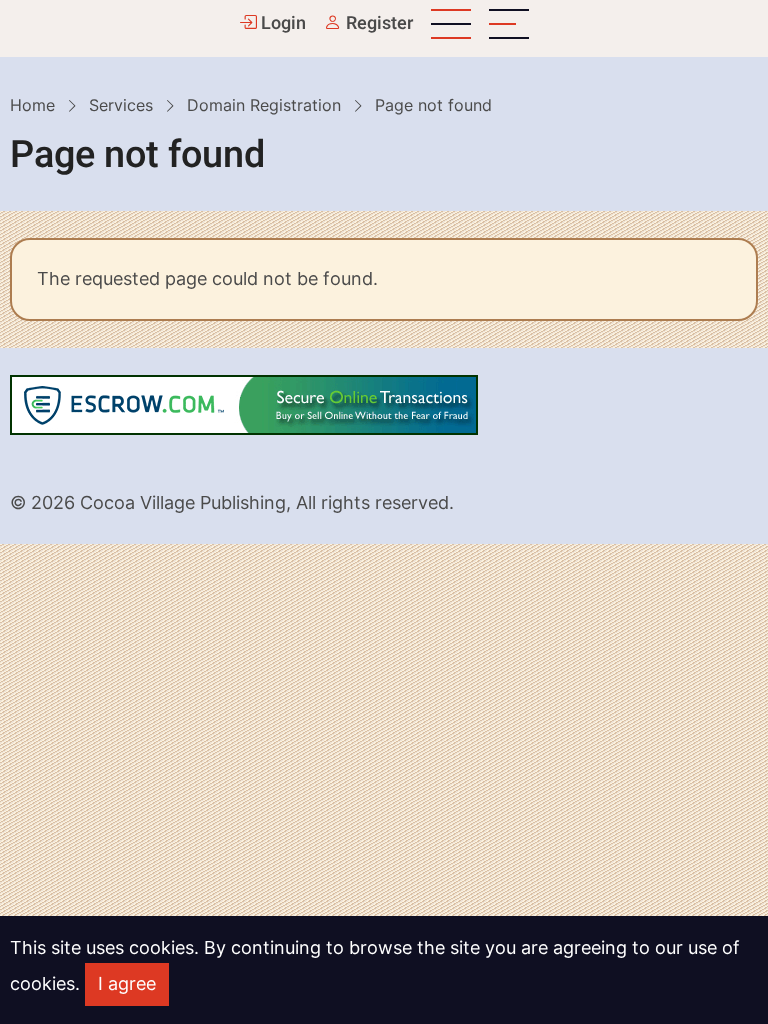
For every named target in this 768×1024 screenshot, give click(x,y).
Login (281, 23)
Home (32, 105)
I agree (127, 983)
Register (377, 23)
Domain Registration (264, 105)
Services (121, 105)
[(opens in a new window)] (244, 402)
